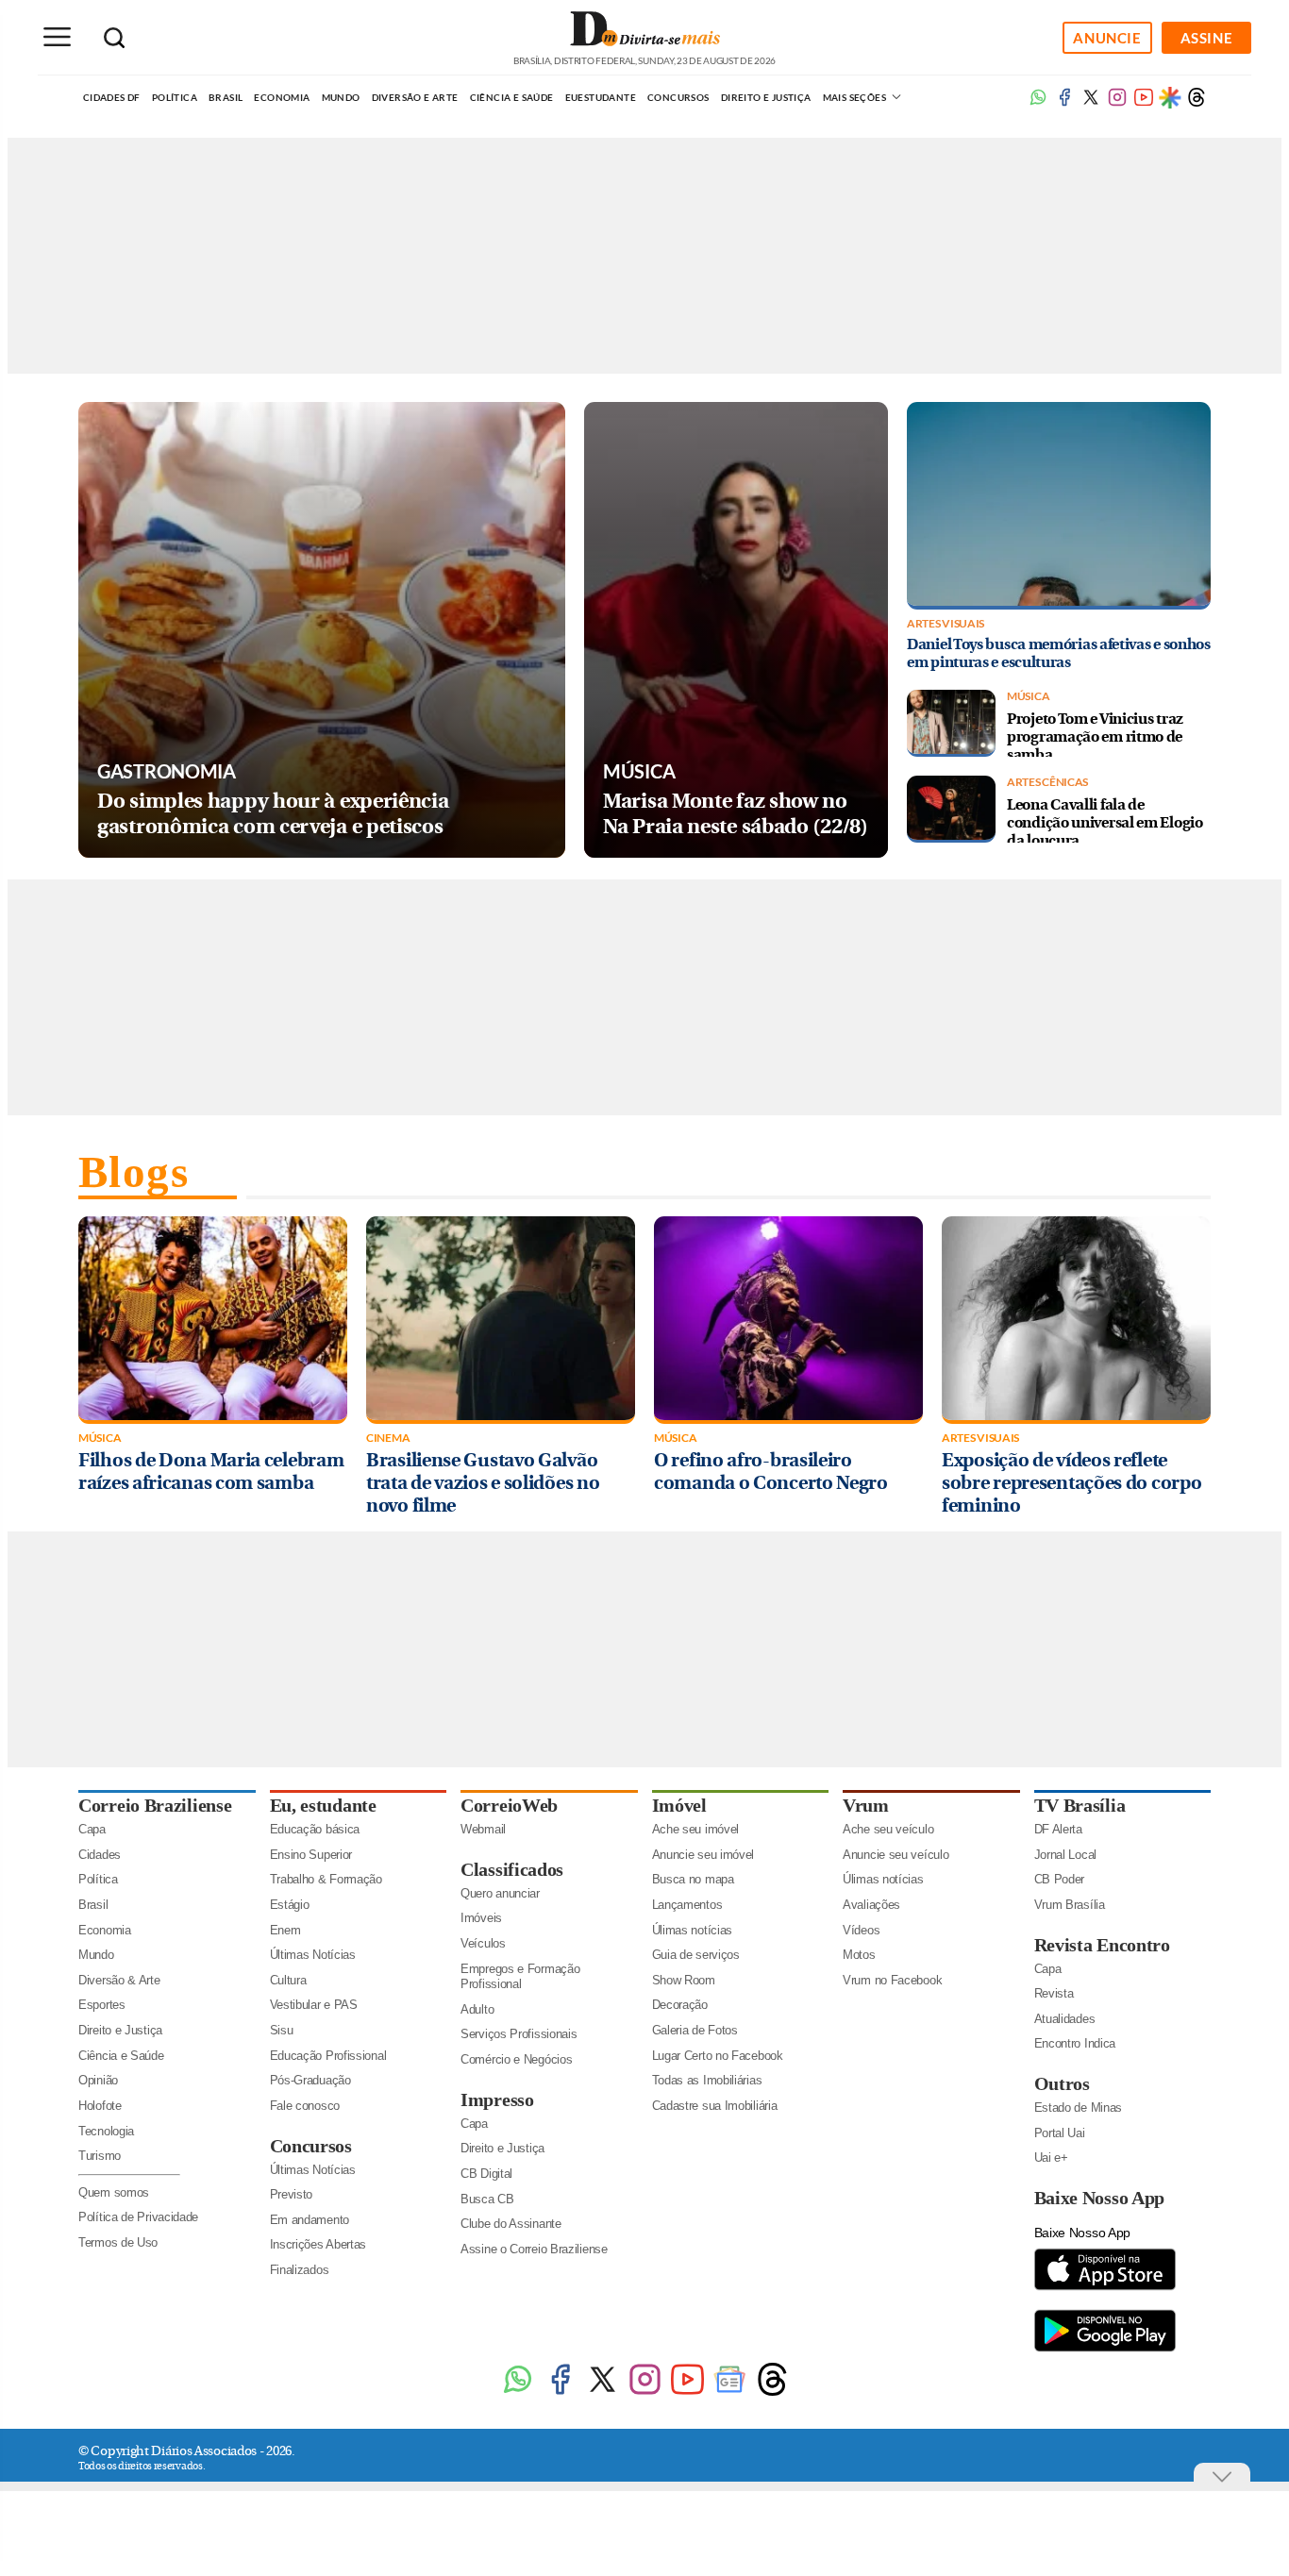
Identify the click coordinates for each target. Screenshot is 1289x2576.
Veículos (483, 1943)
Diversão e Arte (415, 97)
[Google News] (730, 2393)
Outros (1062, 2083)
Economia (282, 97)
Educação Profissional (328, 2056)
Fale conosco (305, 2106)
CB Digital (486, 2174)
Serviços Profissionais (519, 2034)
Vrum (866, 1805)
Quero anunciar (500, 1893)
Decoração (680, 2005)
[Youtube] (1144, 103)
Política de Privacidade (138, 2217)
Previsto (292, 2194)
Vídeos (861, 1930)
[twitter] (1091, 103)
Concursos (678, 97)
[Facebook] (1064, 103)
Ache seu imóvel (696, 1829)
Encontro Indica (1075, 2043)
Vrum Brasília (1070, 1905)
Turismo (100, 2156)
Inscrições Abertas (318, 2244)
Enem (285, 1930)
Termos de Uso (118, 2242)
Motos (859, 1955)
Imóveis (481, 1918)
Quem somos (114, 2192)
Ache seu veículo (888, 1829)
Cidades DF (112, 97)
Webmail (483, 1829)
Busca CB (487, 2199)
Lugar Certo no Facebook (718, 2056)
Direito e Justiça (766, 97)
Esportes (102, 2005)
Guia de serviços (696, 1955)
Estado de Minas (1079, 2108)
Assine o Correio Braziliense (534, 2249)
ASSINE (1207, 38)
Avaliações (871, 1905)
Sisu (282, 2030)
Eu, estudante (323, 1805)
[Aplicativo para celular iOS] (1105, 2289)
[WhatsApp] (518, 2393)
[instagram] (1117, 103)
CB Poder (1060, 1879)
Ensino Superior (311, 1855)
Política (175, 97)
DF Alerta (1058, 1829)
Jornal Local (1065, 1855)
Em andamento (310, 2220)
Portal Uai (1060, 2133)
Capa (92, 1829)
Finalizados (300, 2270)
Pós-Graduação (310, 2080)
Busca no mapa (693, 1879)
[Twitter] (603, 2393)
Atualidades (1065, 2019)
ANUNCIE (1107, 38)
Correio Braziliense (155, 1805)
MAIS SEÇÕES (856, 97)
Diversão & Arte (119, 1980)
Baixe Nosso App (1100, 2198)
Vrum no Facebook (892, 1980)
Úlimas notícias (693, 1930)
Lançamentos (687, 1905)
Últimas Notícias (313, 1955)
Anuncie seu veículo (896, 1855)
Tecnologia (106, 2131)
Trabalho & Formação (326, 1879)
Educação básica (315, 1829)
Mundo (341, 97)
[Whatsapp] (1038, 103)
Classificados (512, 1869)
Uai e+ (1051, 2158)
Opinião (98, 2080)
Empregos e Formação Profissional (520, 1977)
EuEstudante (601, 97)
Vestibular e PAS (314, 2005)
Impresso (497, 2099)
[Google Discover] (1170, 97)
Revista (1054, 1993)
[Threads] (1197, 103)
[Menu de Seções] (57, 37)
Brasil (226, 97)
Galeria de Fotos (695, 2030)
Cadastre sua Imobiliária (715, 2106)
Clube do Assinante (511, 2224)
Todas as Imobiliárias (707, 2080)
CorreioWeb (509, 1805)
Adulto (477, 2009)
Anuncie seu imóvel (703, 1855)
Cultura (288, 1980)
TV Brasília (1080, 1805)
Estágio (290, 1905)
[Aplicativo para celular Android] (1105, 2350)
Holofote (100, 2106)
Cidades (100, 1855)
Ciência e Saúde (512, 97)
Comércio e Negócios (516, 2059)
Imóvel (679, 1805)
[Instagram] (645, 2393)
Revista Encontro (1102, 1945)
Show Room (684, 1980)
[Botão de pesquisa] (114, 38)
